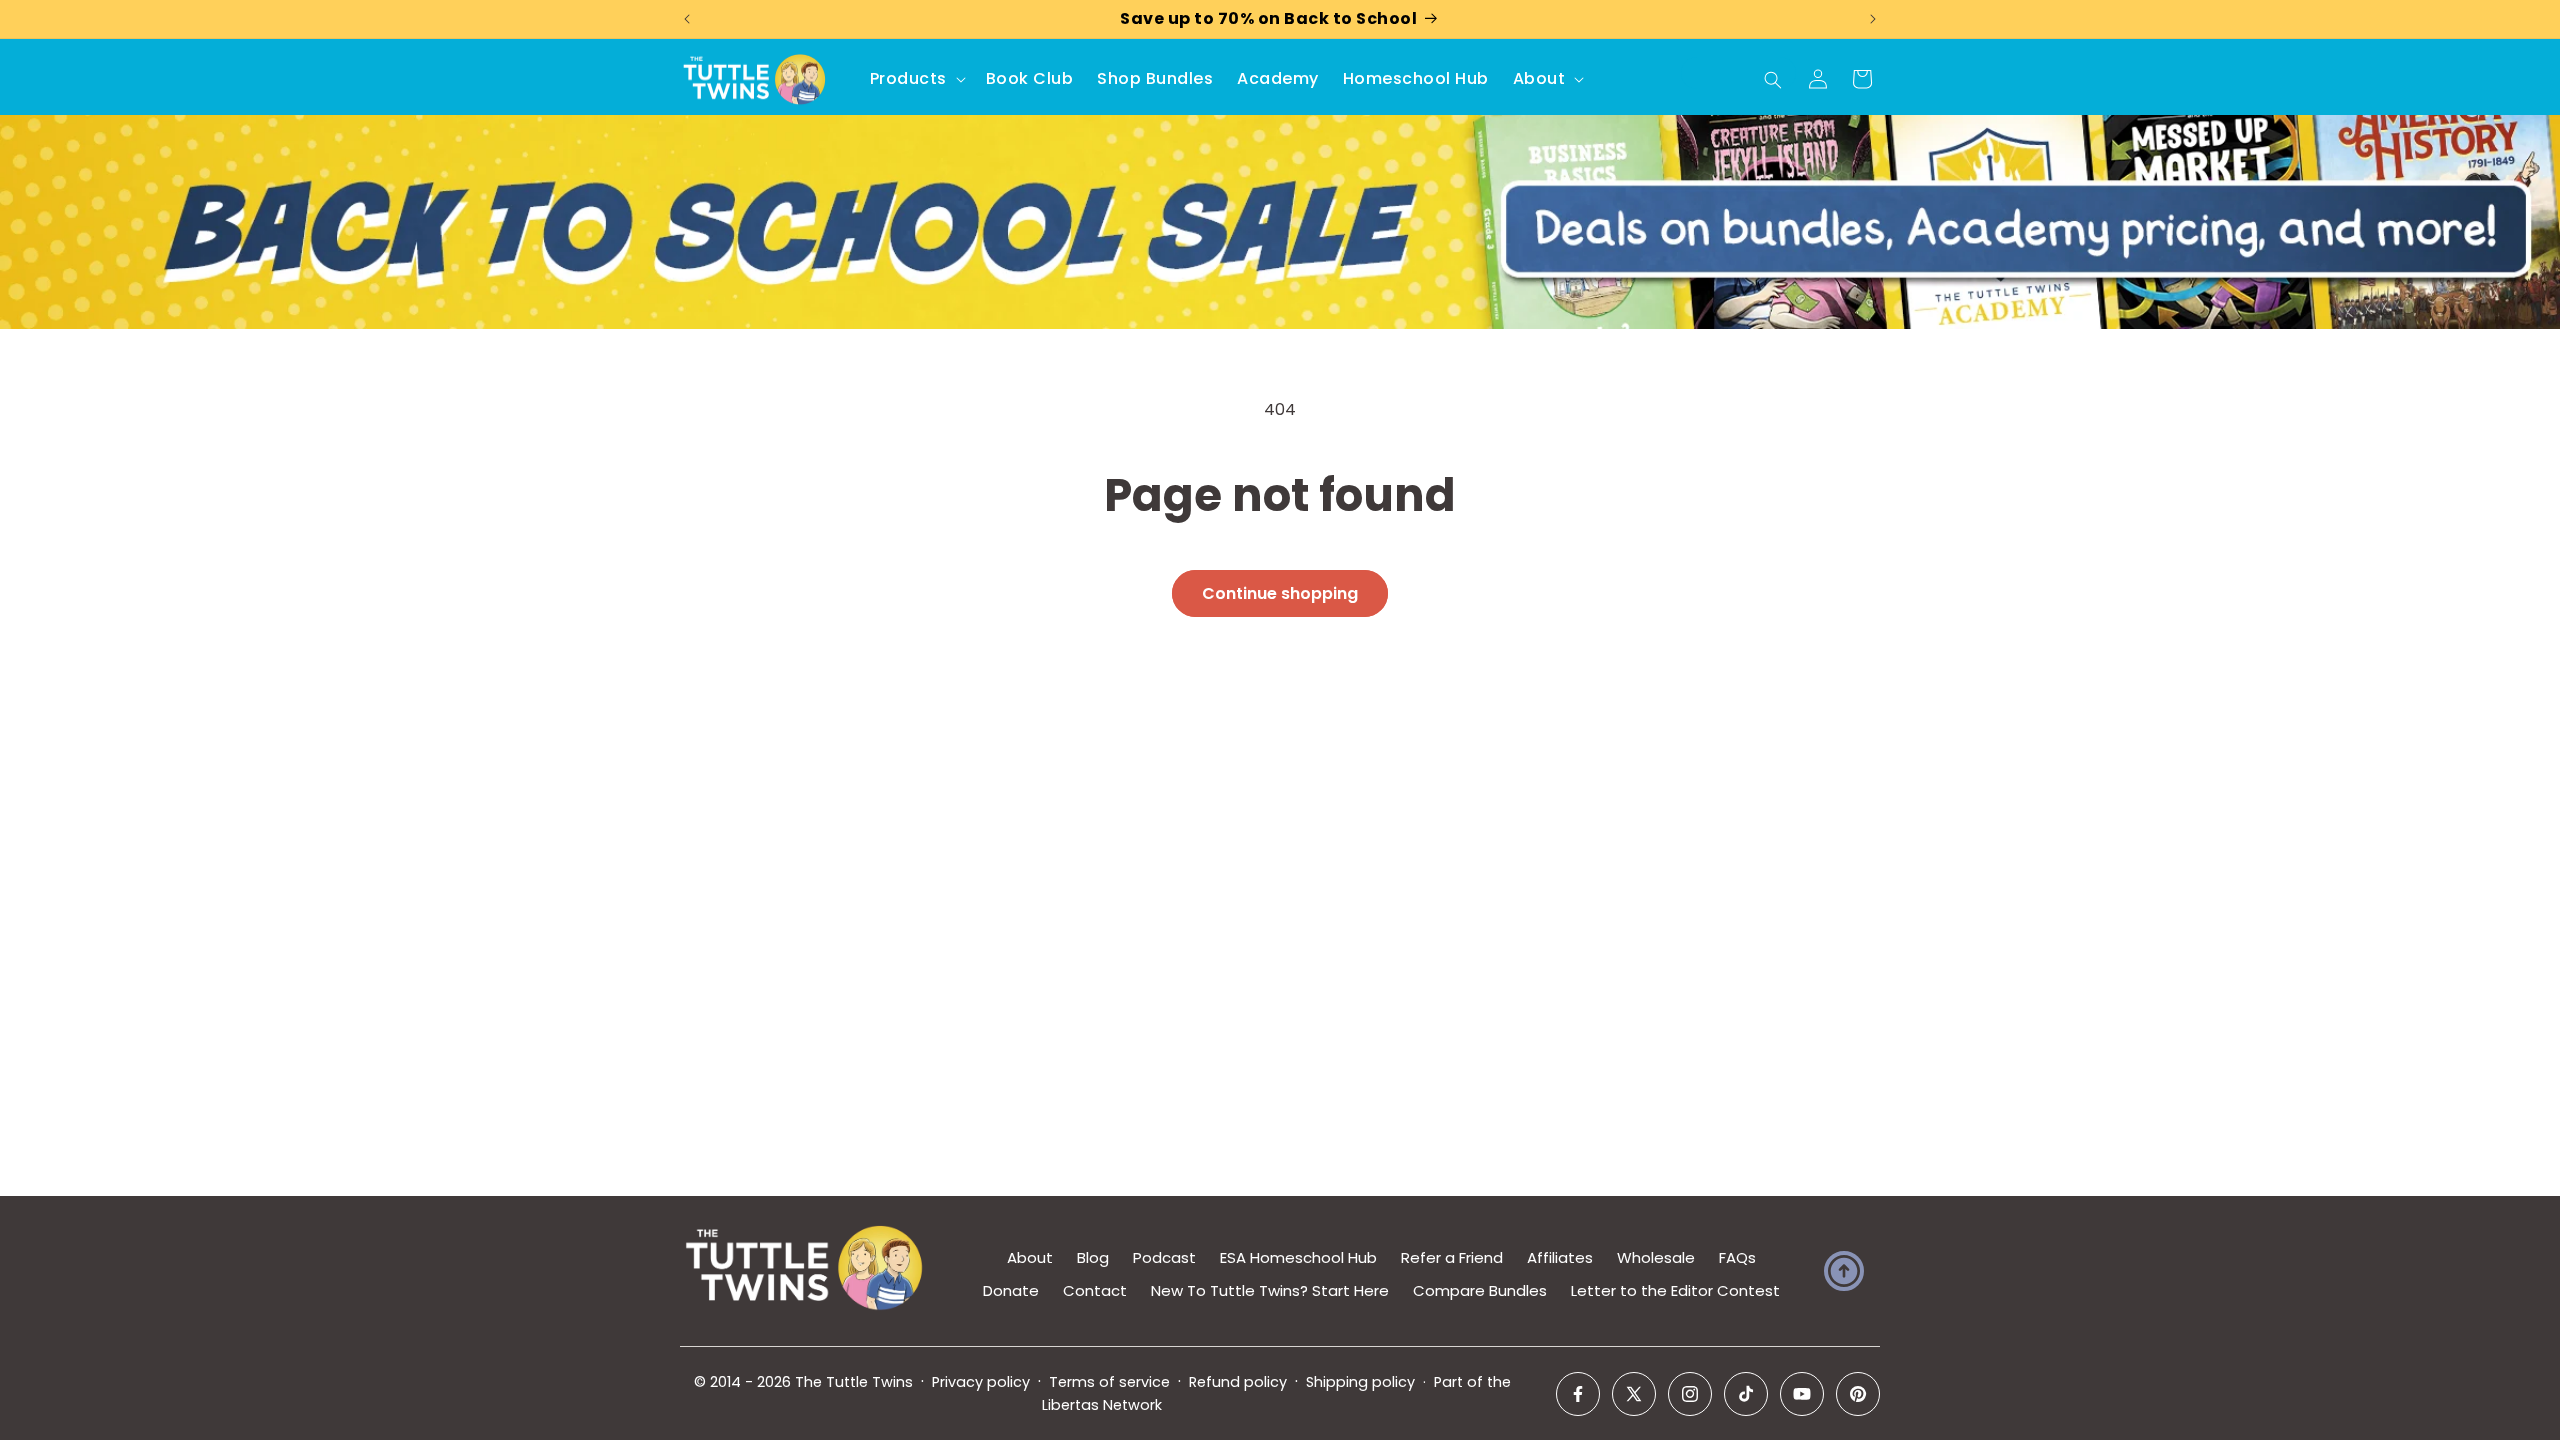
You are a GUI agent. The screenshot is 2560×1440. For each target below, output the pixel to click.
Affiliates (1560, 1257)
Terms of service (1109, 1382)
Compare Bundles (1480, 1290)
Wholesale (1656, 1257)
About (1030, 1257)
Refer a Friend (1452, 1257)
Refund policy (1238, 1382)
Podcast (1164, 1257)
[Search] (1773, 80)
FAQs (1737, 1257)
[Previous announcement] (687, 19)
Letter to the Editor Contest (1675, 1290)
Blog (1093, 1257)
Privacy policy (981, 1382)
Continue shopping (1280, 593)
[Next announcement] (1873, 19)
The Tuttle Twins (854, 1382)
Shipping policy (1360, 1382)
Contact (1095, 1290)
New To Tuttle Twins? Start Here (1270, 1290)
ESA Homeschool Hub (1298, 1257)
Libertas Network (1102, 1405)
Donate (1011, 1290)
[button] (916, 79)
